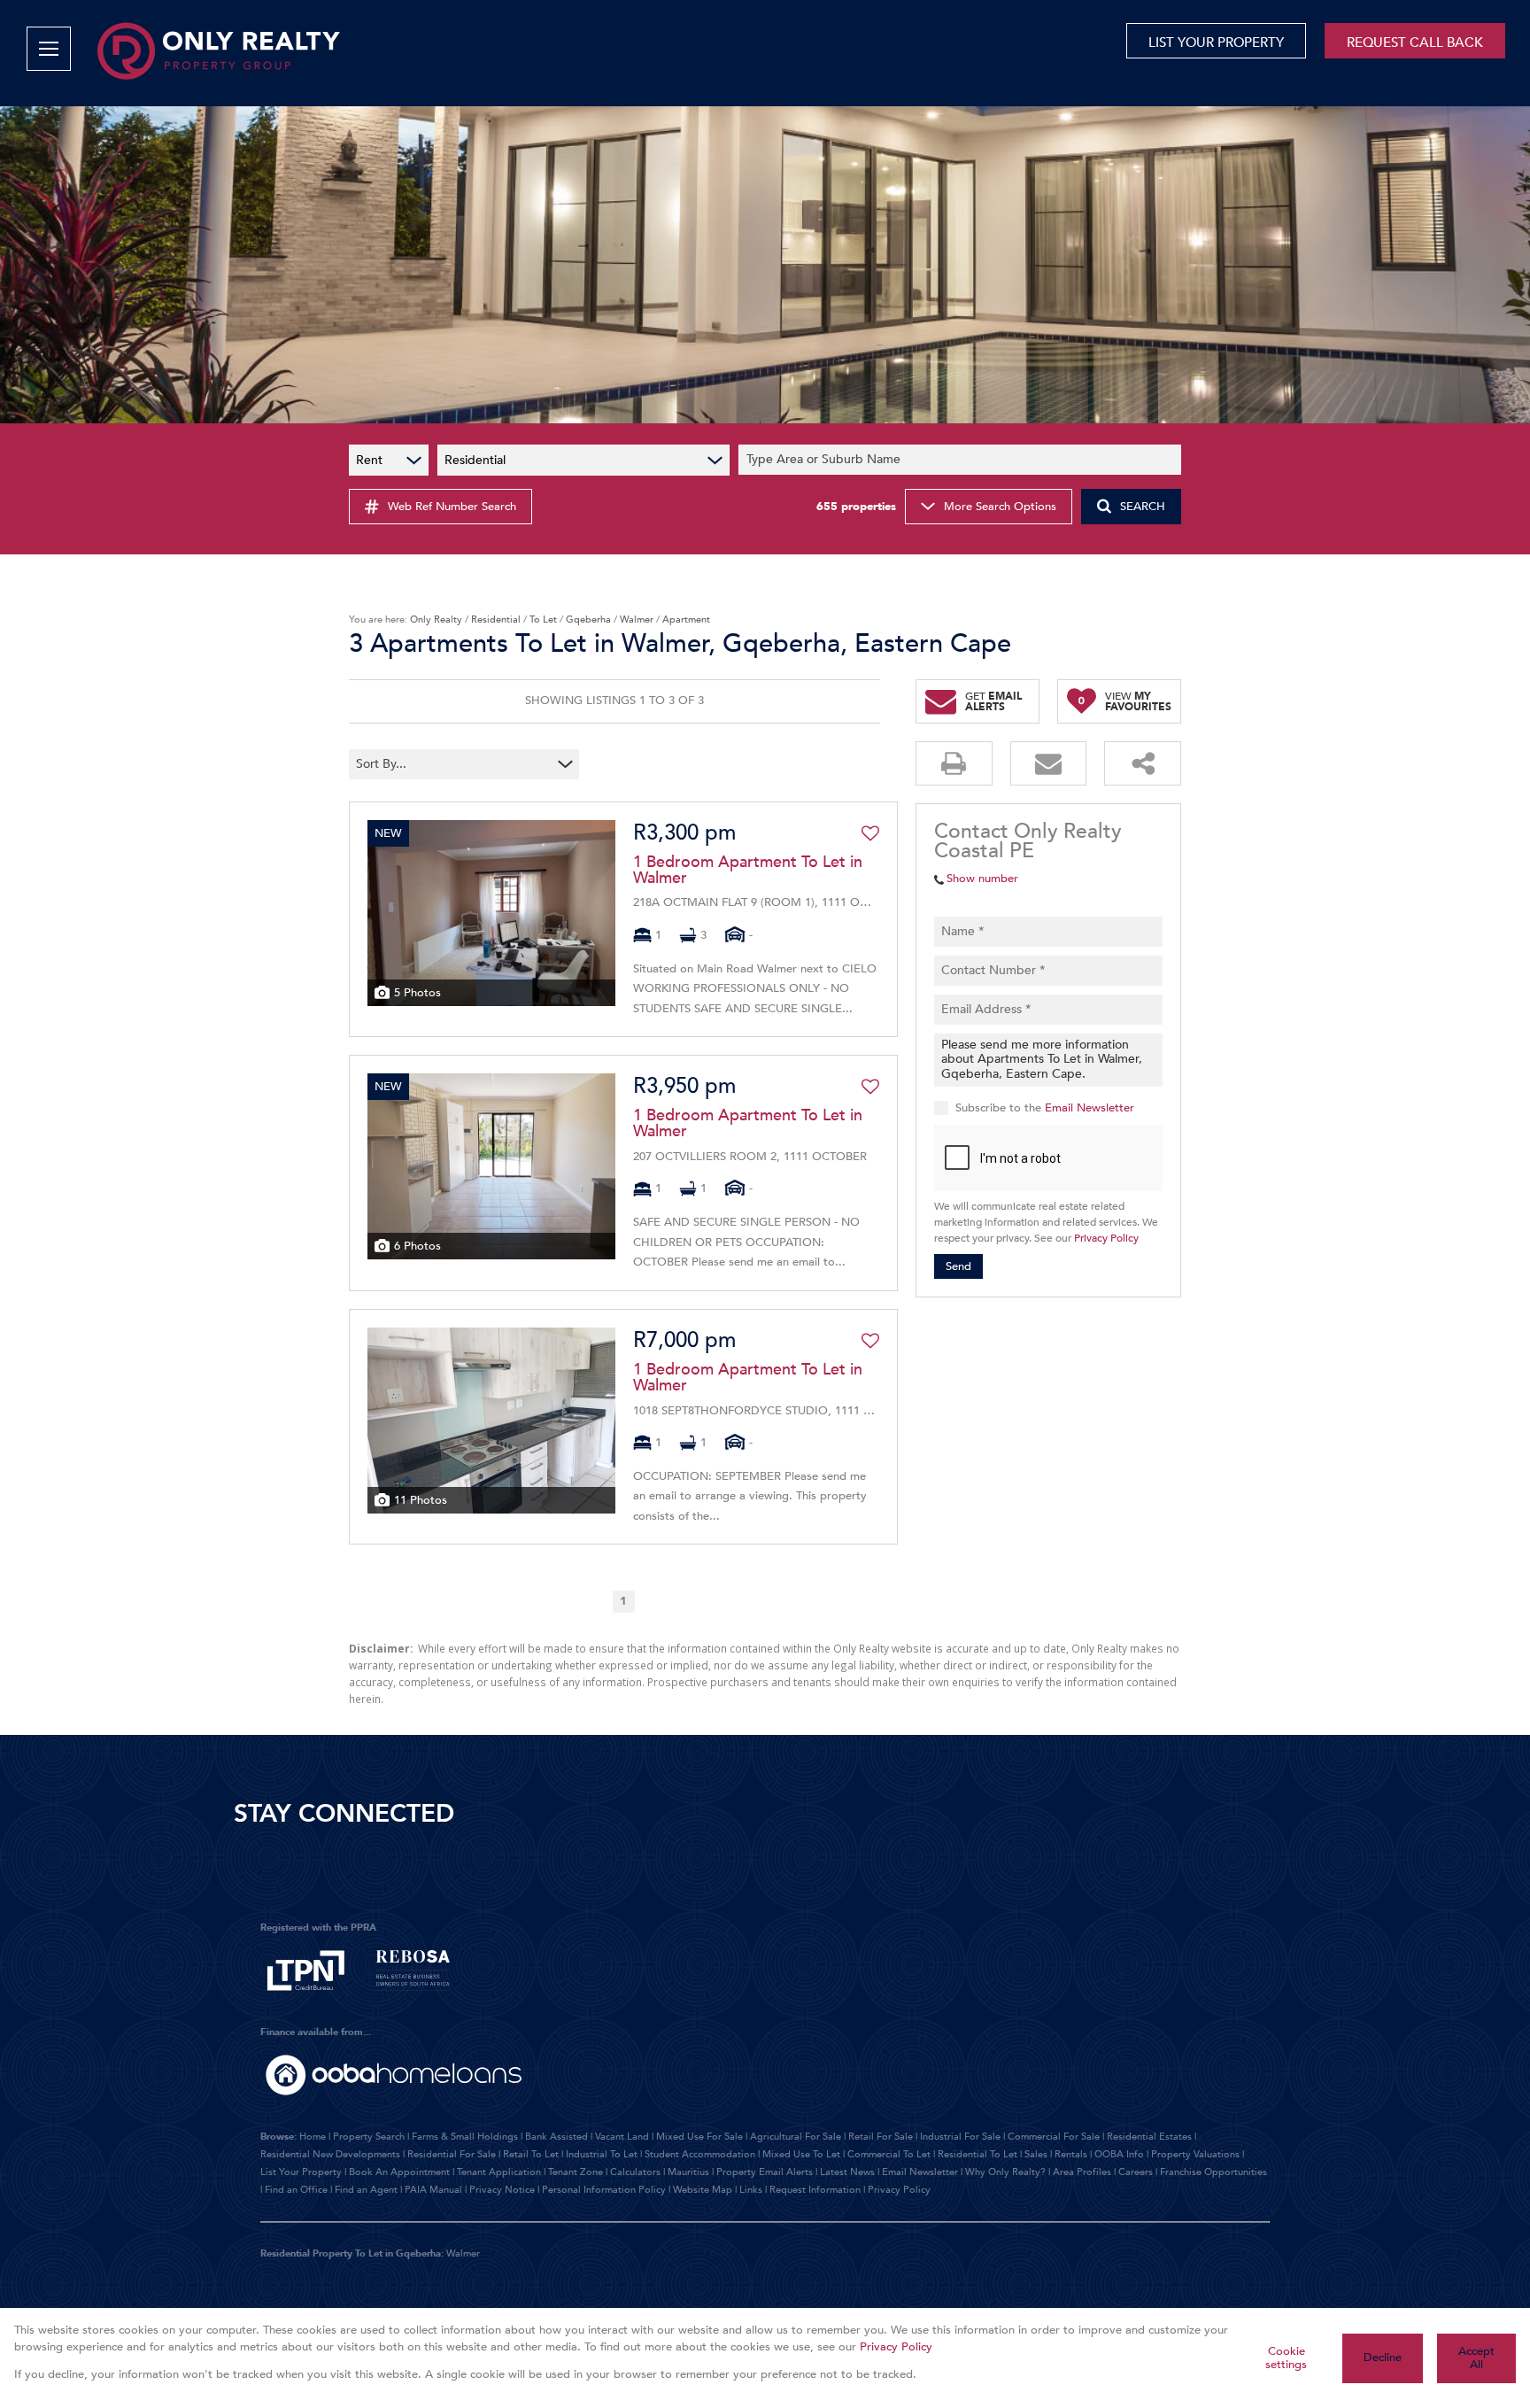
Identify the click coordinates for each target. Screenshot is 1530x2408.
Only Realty (436, 619)
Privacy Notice (502, 2190)
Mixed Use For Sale (699, 2137)
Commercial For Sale (1054, 2137)
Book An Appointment (399, 2172)
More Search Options (1000, 507)
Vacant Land (622, 2137)
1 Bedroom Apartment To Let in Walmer (748, 871)
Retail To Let (531, 2154)
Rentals (1071, 2154)
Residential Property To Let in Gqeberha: (352, 2253)
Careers (1136, 2172)
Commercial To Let (889, 2154)
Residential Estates (1149, 2137)
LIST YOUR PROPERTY (1216, 43)
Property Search (369, 2137)
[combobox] (962, 460)
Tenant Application (499, 2172)
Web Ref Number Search (452, 507)
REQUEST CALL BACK (1415, 43)
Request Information (815, 2190)
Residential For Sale (452, 2154)
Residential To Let (977, 2154)
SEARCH (1143, 507)
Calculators (635, 2172)
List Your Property (301, 2172)
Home (313, 2137)
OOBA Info (1119, 2154)
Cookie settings (1286, 2358)
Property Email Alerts (765, 2172)
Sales (1036, 2154)
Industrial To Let (602, 2154)
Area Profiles (1082, 2172)
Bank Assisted (556, 2137)
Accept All (1476, 2358)
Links (751, 2190)
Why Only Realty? (1005, 2172)
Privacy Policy (1106, 1239)
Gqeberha (588, 619)
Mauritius (688, 2172)
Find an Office (296, 2190)
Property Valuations (1195, 2154)
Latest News (847, 2172)
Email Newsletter (1090, 1108)
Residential (496, 619)
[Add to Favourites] (870, 833)
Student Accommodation (700, 2154)
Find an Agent (366, 2190)
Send (958, 1266)
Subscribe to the (1045, 1108)
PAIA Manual (433, 2190)
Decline (1383, 2358)
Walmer (637, 619)
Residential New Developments (330, 2154)
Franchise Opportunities (1213, 2172)
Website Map (703, 2190)
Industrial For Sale (960, 2137)
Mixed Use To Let (801, 2154)
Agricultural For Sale (796, 2137)
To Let (543, 619)
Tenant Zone (576, 2172)
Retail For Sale (881, 2137)
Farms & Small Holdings (465, 2137)
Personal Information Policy (604, 2190)
